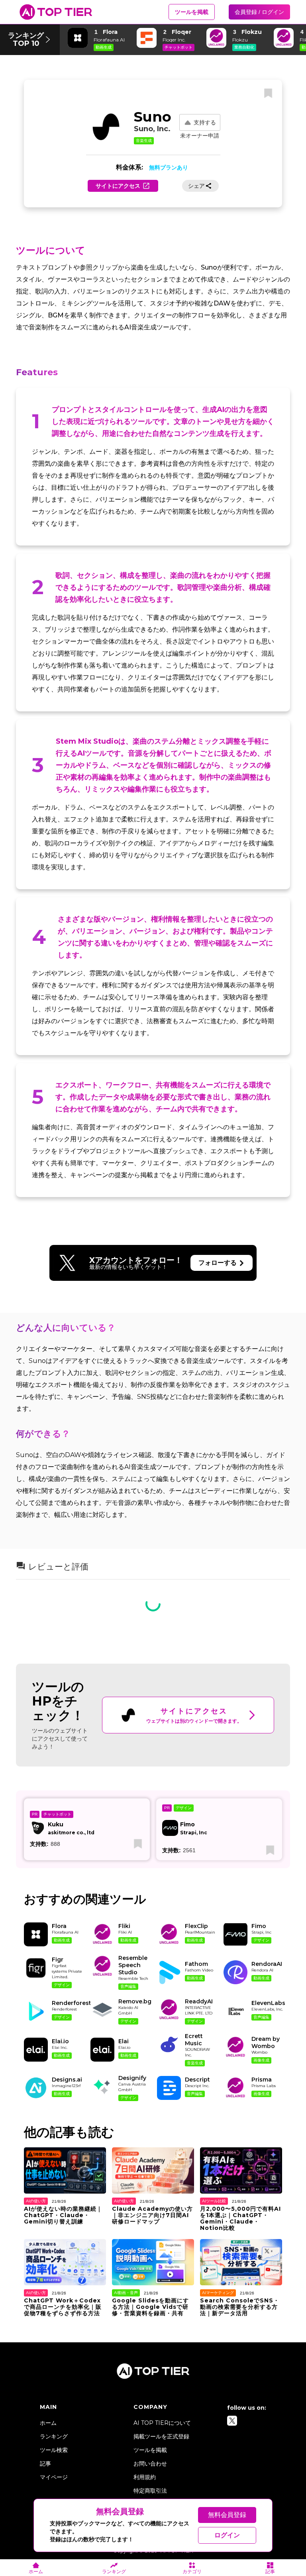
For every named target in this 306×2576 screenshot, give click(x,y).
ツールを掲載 (192, 12)
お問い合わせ (150, 2464)
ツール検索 (54, 2450)
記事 (45, 2464)
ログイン (227, 2535)
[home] (56, 12)
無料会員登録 (227, 2515)
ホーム (48, 2423)
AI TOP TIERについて (162, 2423)
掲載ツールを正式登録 (161, 2436)
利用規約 (145, 2477)
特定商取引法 (150, 2491)
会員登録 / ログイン (259, 12)
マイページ (54, 2477)
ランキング (54, 2436)
